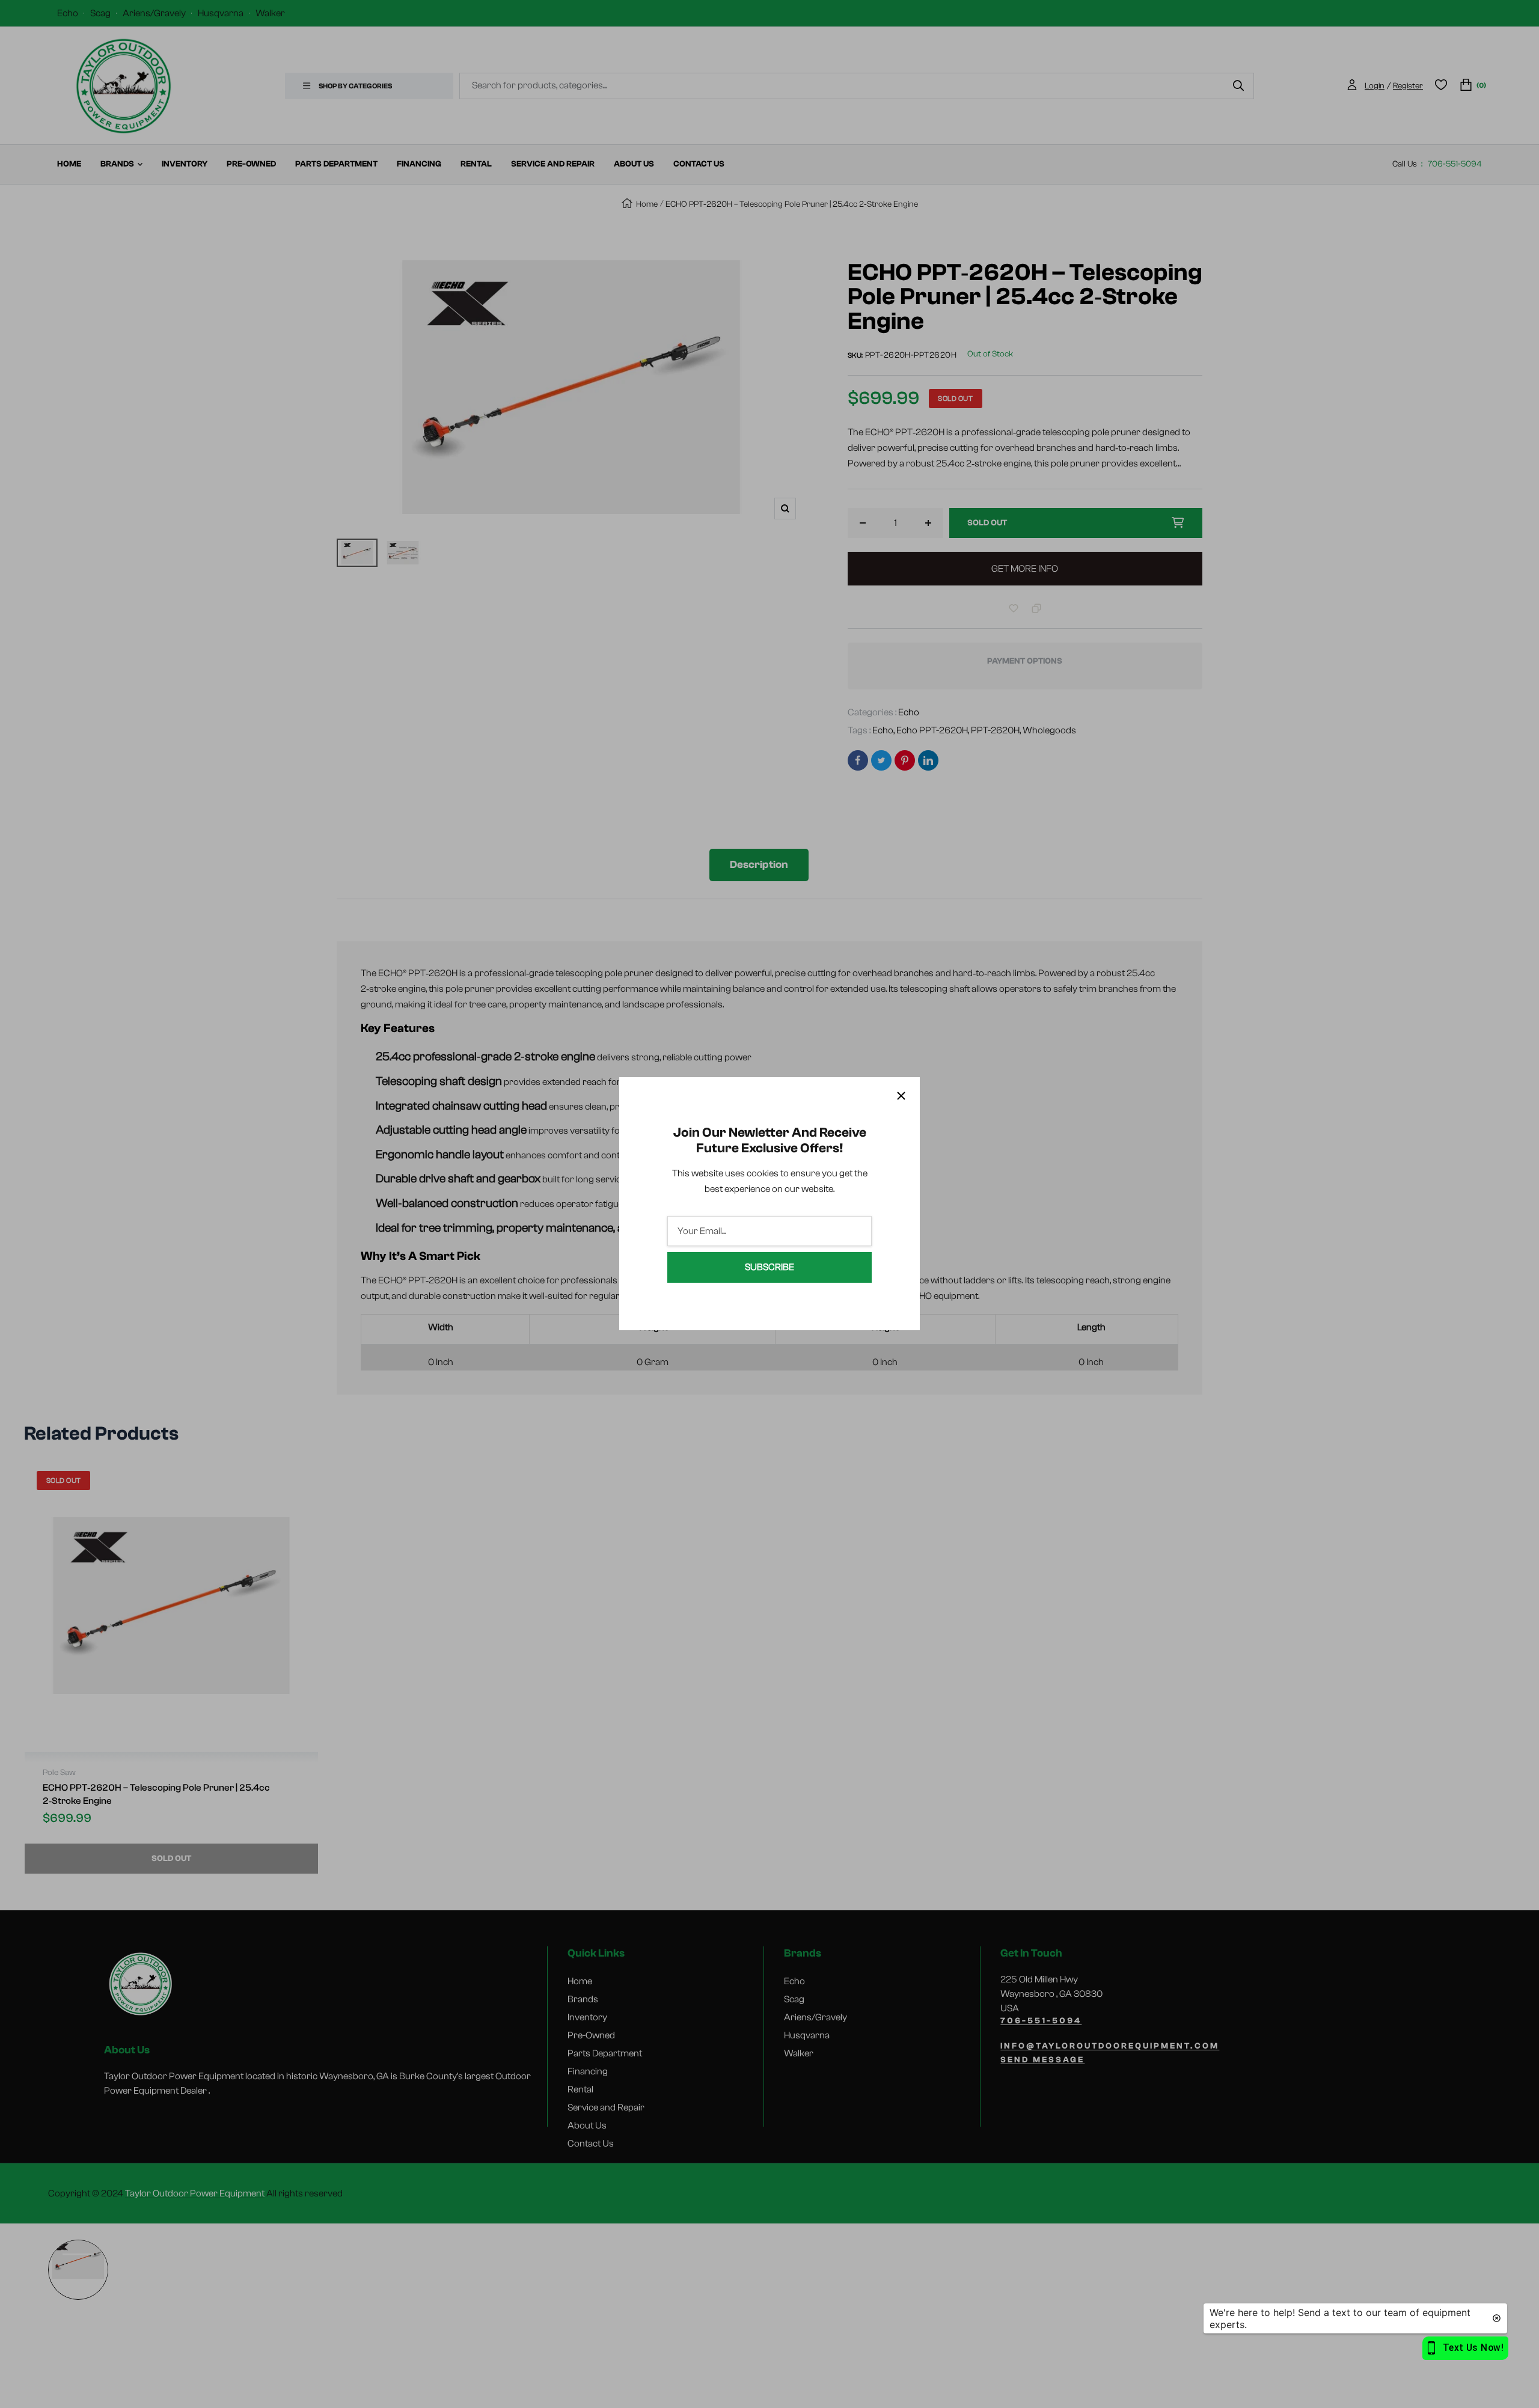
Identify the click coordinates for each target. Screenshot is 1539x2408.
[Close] (901, 1096)
